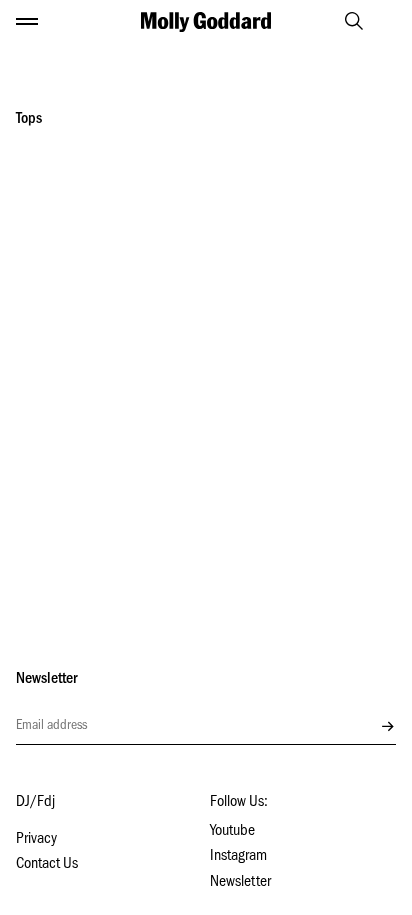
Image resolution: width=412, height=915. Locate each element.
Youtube (232, 832)
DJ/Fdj (35, 803)
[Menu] (27, 22)
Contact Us (47, 865)
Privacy (36, 840)
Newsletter (240, 883)
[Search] (345, 21)
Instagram (238, 857)
